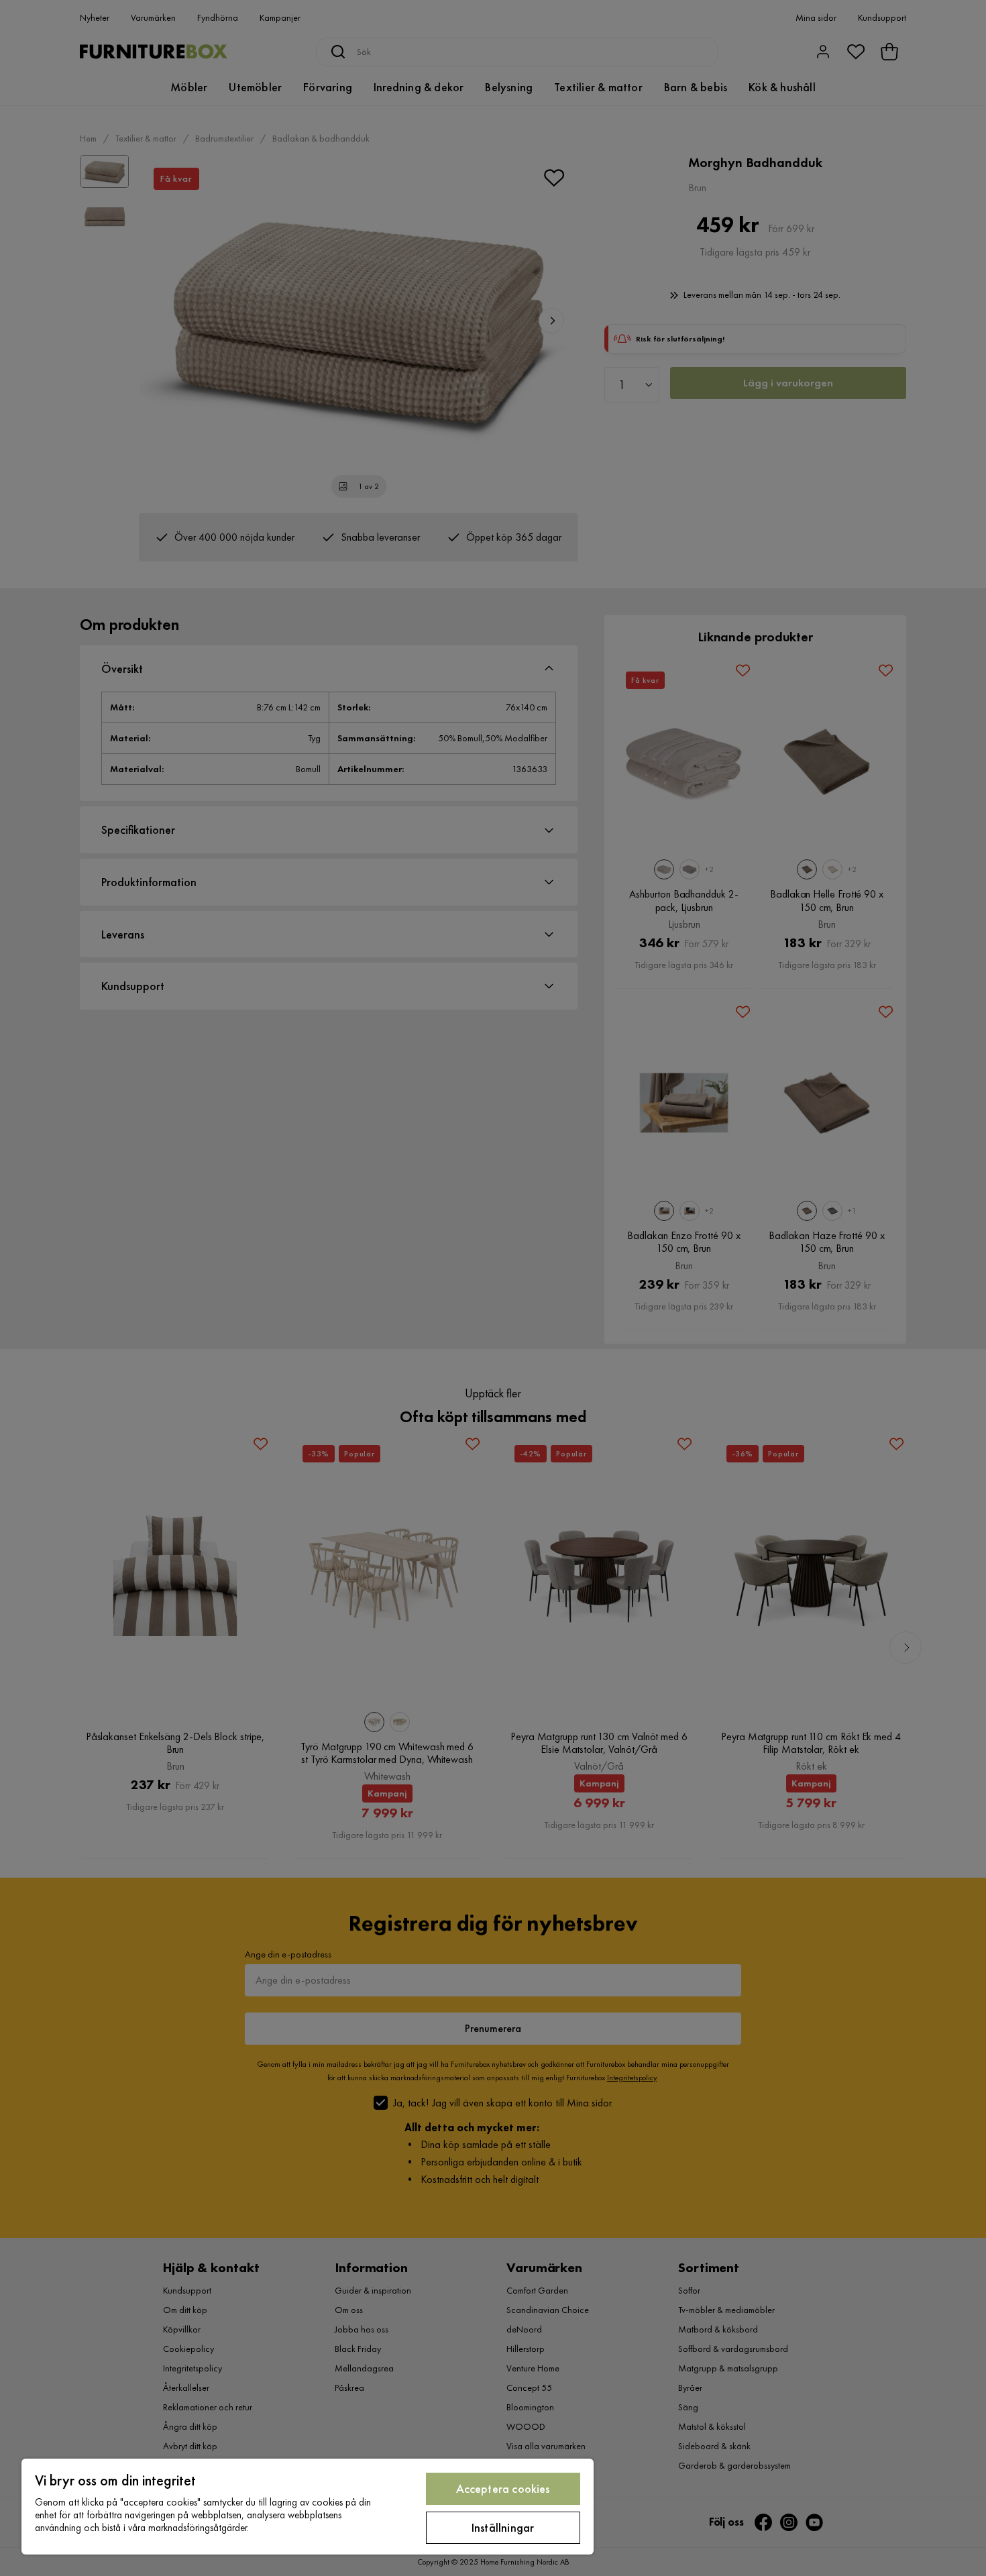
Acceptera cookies (503, 2488)
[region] (308, 2507)
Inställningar (503, 2527)
